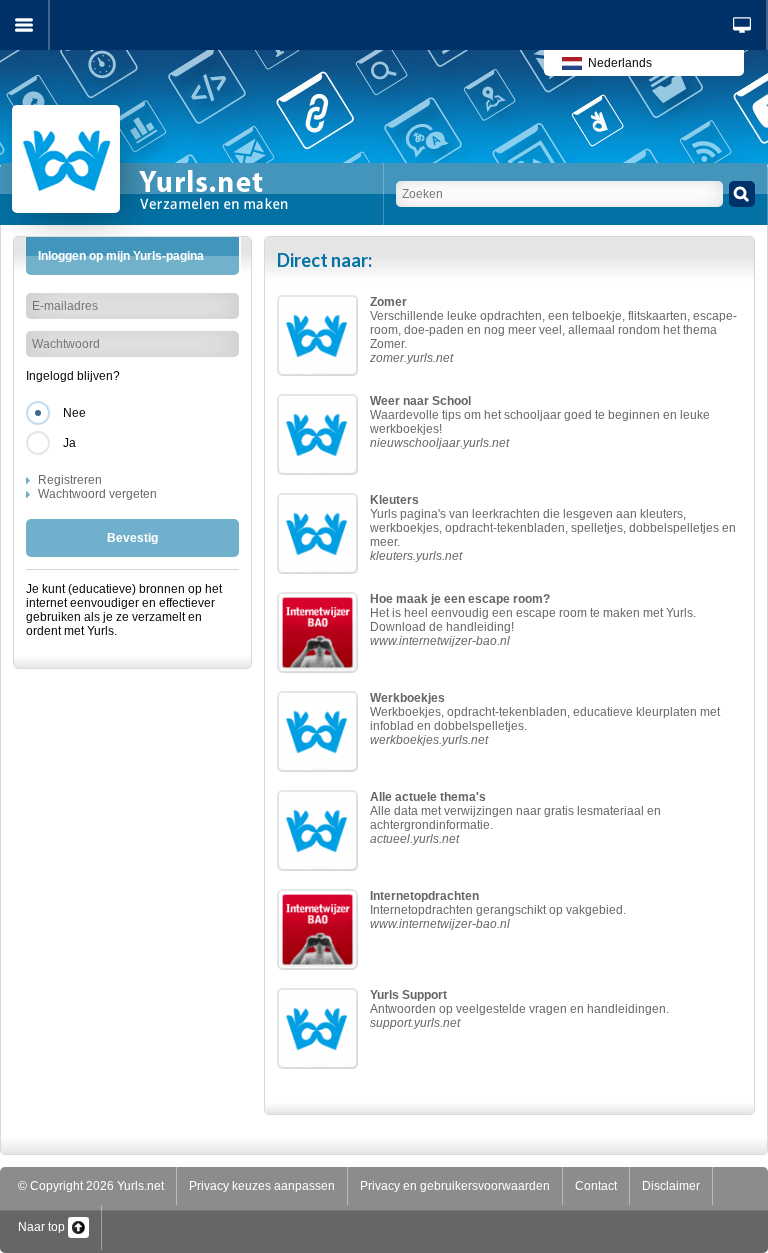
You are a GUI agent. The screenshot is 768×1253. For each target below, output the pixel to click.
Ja (69, 443)
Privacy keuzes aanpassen (262, 1186)
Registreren (70, 480)
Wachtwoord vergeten (97, 494)
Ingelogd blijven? (73, 376)
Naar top (43, 1227)
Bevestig (132, 538)
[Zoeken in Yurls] (742, 194)
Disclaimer (671, 1186)
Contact (596, 1186)
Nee (74, 413)
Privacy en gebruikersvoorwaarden (455, 1186)
